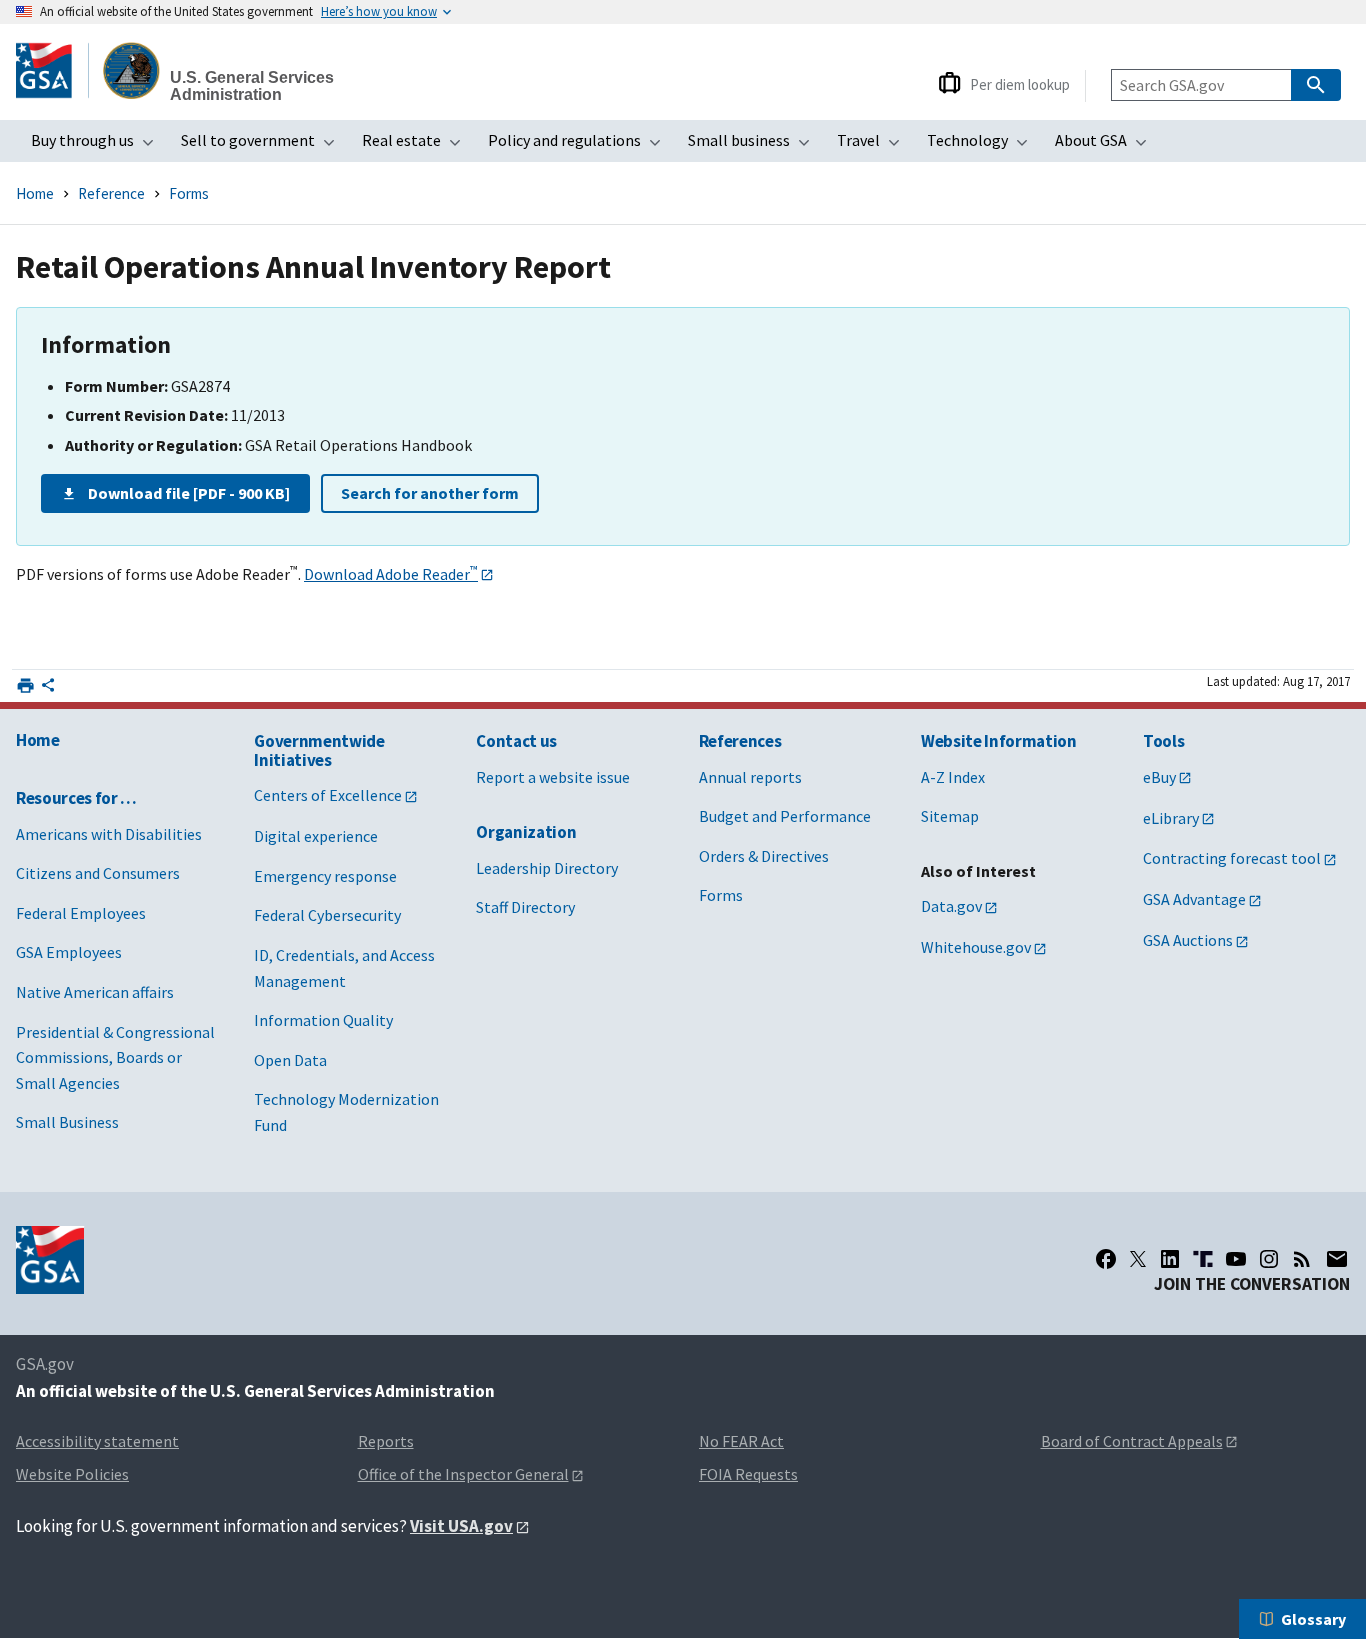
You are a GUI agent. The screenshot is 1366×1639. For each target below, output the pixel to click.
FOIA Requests (748, 1474)
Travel (874, 146)
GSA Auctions (1188, 940)
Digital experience (316, 836)
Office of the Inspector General (463, 1474)
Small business (755, 146)
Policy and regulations (580, 146)
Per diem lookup (1020, 84)
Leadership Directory (547, 868)
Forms (189, 193)
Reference (111, 193)
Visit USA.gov (461, 1526)
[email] (1337, 1259)
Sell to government (264, 146)
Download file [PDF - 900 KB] (189, 493)
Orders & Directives (764, 856)
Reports (386, 1441)
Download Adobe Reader (391, 574)
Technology (983, 146)
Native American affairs (95, 992)
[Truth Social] (1203, 1259)
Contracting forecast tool (1232, 858)
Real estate (417, 146)
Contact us (516, 741)
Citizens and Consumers (98, 873)
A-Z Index (953, 777)
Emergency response (325, 876)
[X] (1138, 1259)
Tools (1163, 741)
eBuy (1159, 777)
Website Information (999, 741)
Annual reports (750, 777)
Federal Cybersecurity (327, 915)
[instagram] (1269, 1259)
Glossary (1313, 1619)
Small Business (67, 1122)
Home (35, 193)
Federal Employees (81, 913)
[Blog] (1302, 1259)
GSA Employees (69, 952)
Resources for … (76, 798)
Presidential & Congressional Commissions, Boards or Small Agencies (115, 1057)
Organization (526, 832)
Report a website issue (553, 777)
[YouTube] (1236, 1259)
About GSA (1107, 146)
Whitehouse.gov (976, 947)
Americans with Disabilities (109, 834)
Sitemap (950, 816)
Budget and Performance (785, 816)
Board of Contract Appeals (1132, 1441)
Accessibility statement (97, 1441)
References (740, 741)
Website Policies (72, 1474)
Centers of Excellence (328, 795)
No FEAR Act (741, 1441)
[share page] (48, 689)
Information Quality (323, 1020)
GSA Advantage (1194, 899)
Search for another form (430, 493)
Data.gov (951, 906)
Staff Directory (525, 907)
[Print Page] (25, 685)
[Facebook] (1106, 1259)
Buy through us (98, 146)
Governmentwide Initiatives (319, 750)
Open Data (290, 1060)
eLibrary (1171, 818)
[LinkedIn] (1170, 1259)
